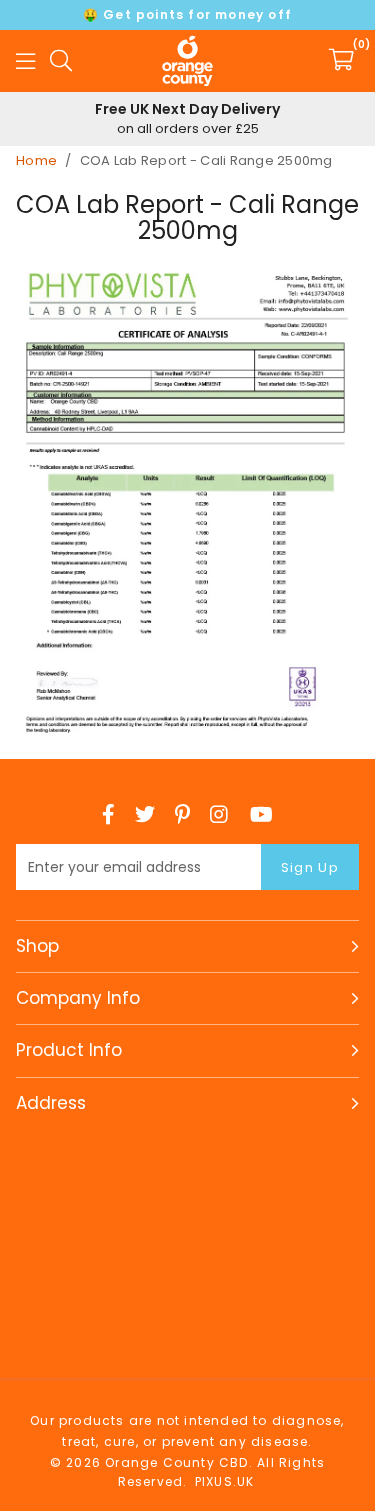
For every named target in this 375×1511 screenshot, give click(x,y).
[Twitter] (145, 814)
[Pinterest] (182, 814)
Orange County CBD (188, 61)
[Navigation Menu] (25, 61)
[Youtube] (261, 814)
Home (36, 160)
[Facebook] (108, 814)
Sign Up (310, 867)
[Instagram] (220, 814)
